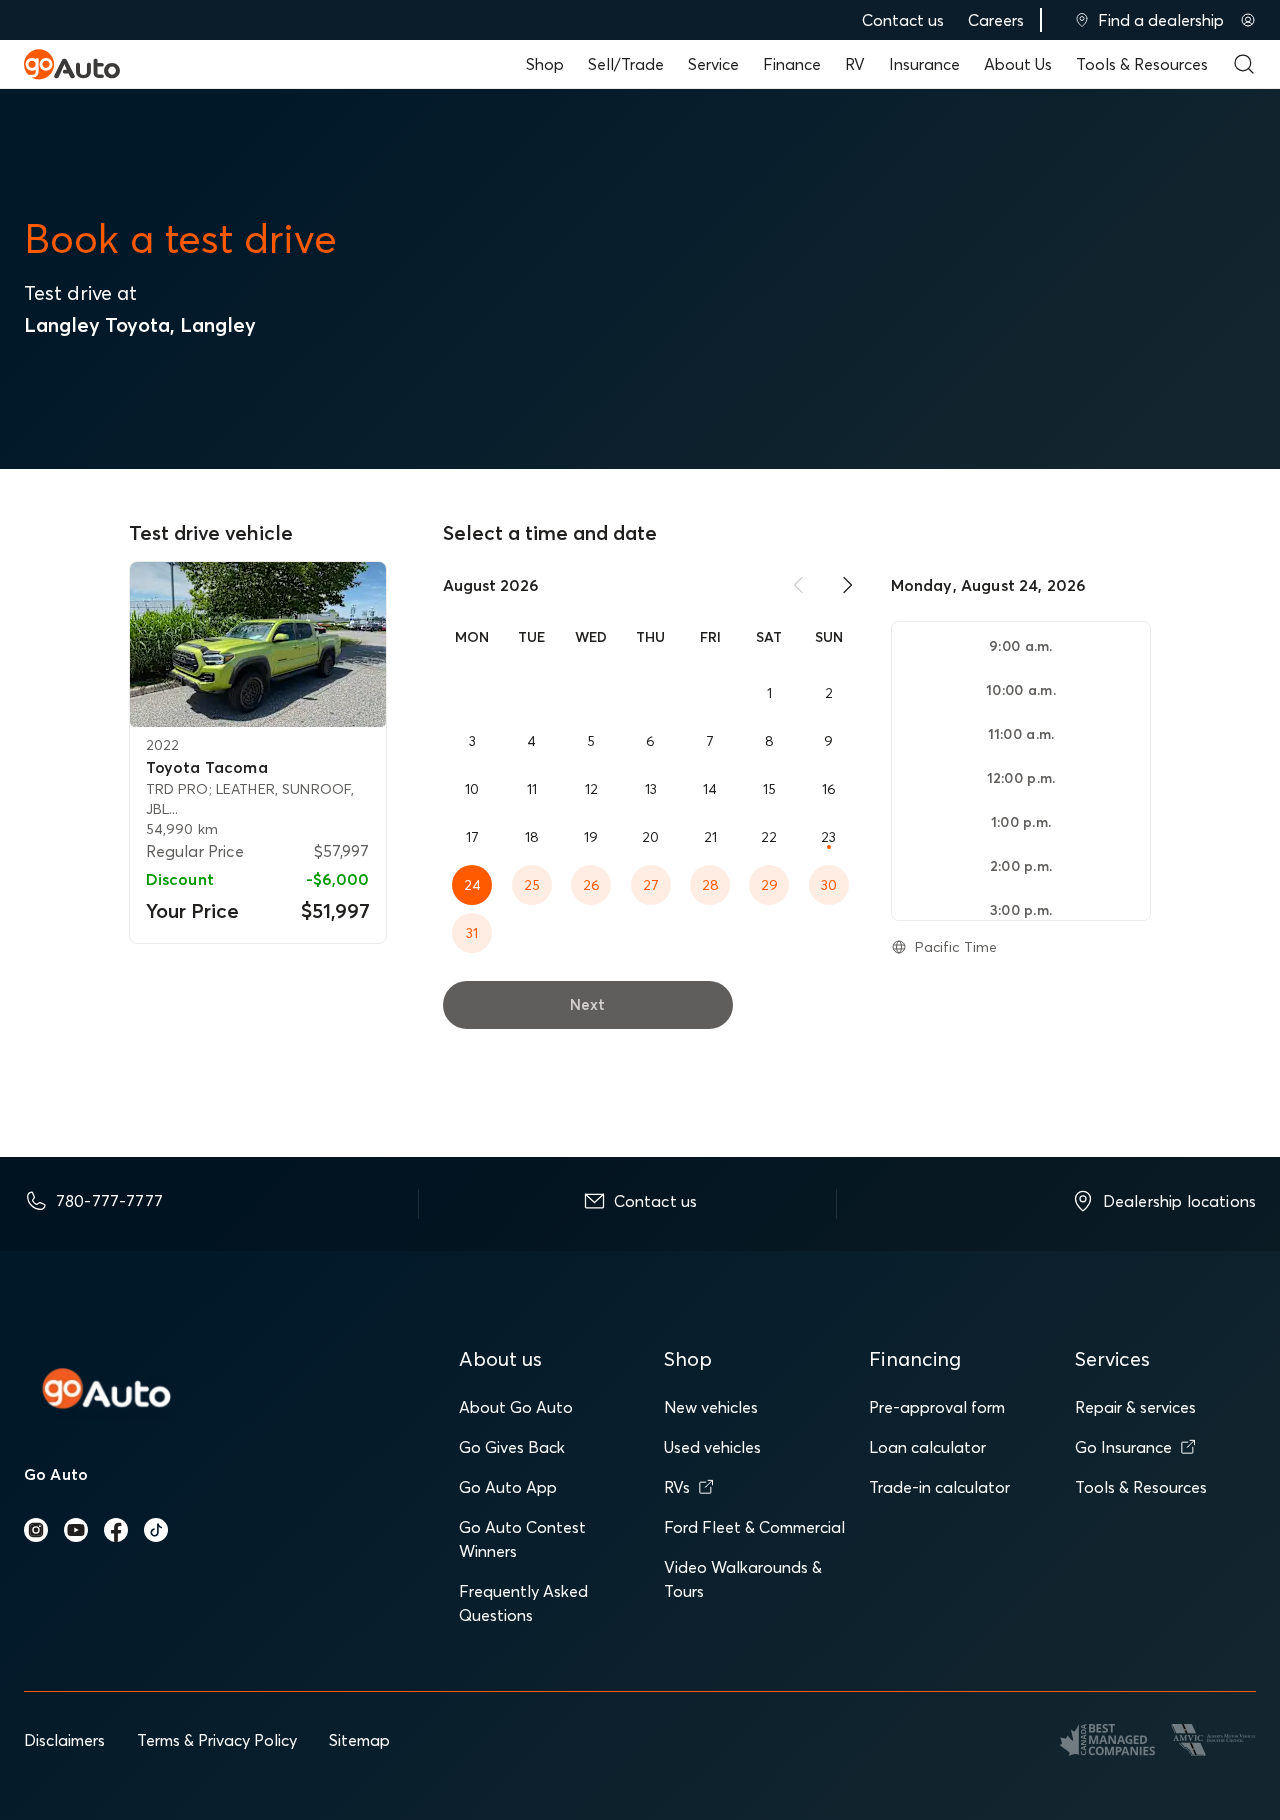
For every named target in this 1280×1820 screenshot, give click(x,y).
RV (855, 64)
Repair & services (1135, 1407)
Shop (545, 64)
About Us (1018, 64)
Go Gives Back (512, 1447)
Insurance (924, 64)
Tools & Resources (1142, 64)
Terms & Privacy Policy (217, 1740)
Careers (996, 20)
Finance (792, 64)
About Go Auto (516, 1407)
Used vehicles (712, 1447)
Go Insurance (1123, 1447)
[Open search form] (1244, 64)
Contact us (903, 20)
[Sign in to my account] (1248, 20)
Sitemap (359, 1740)
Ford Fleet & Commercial (754, 1527)
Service (713, 64)
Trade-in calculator (939, 1487)
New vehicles (711, 1407)
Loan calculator (927, 1447)
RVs (677, 1487)
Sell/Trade (626, 64)
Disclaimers (64, 1740)
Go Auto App (508, 1487)
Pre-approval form (937, 1407)
